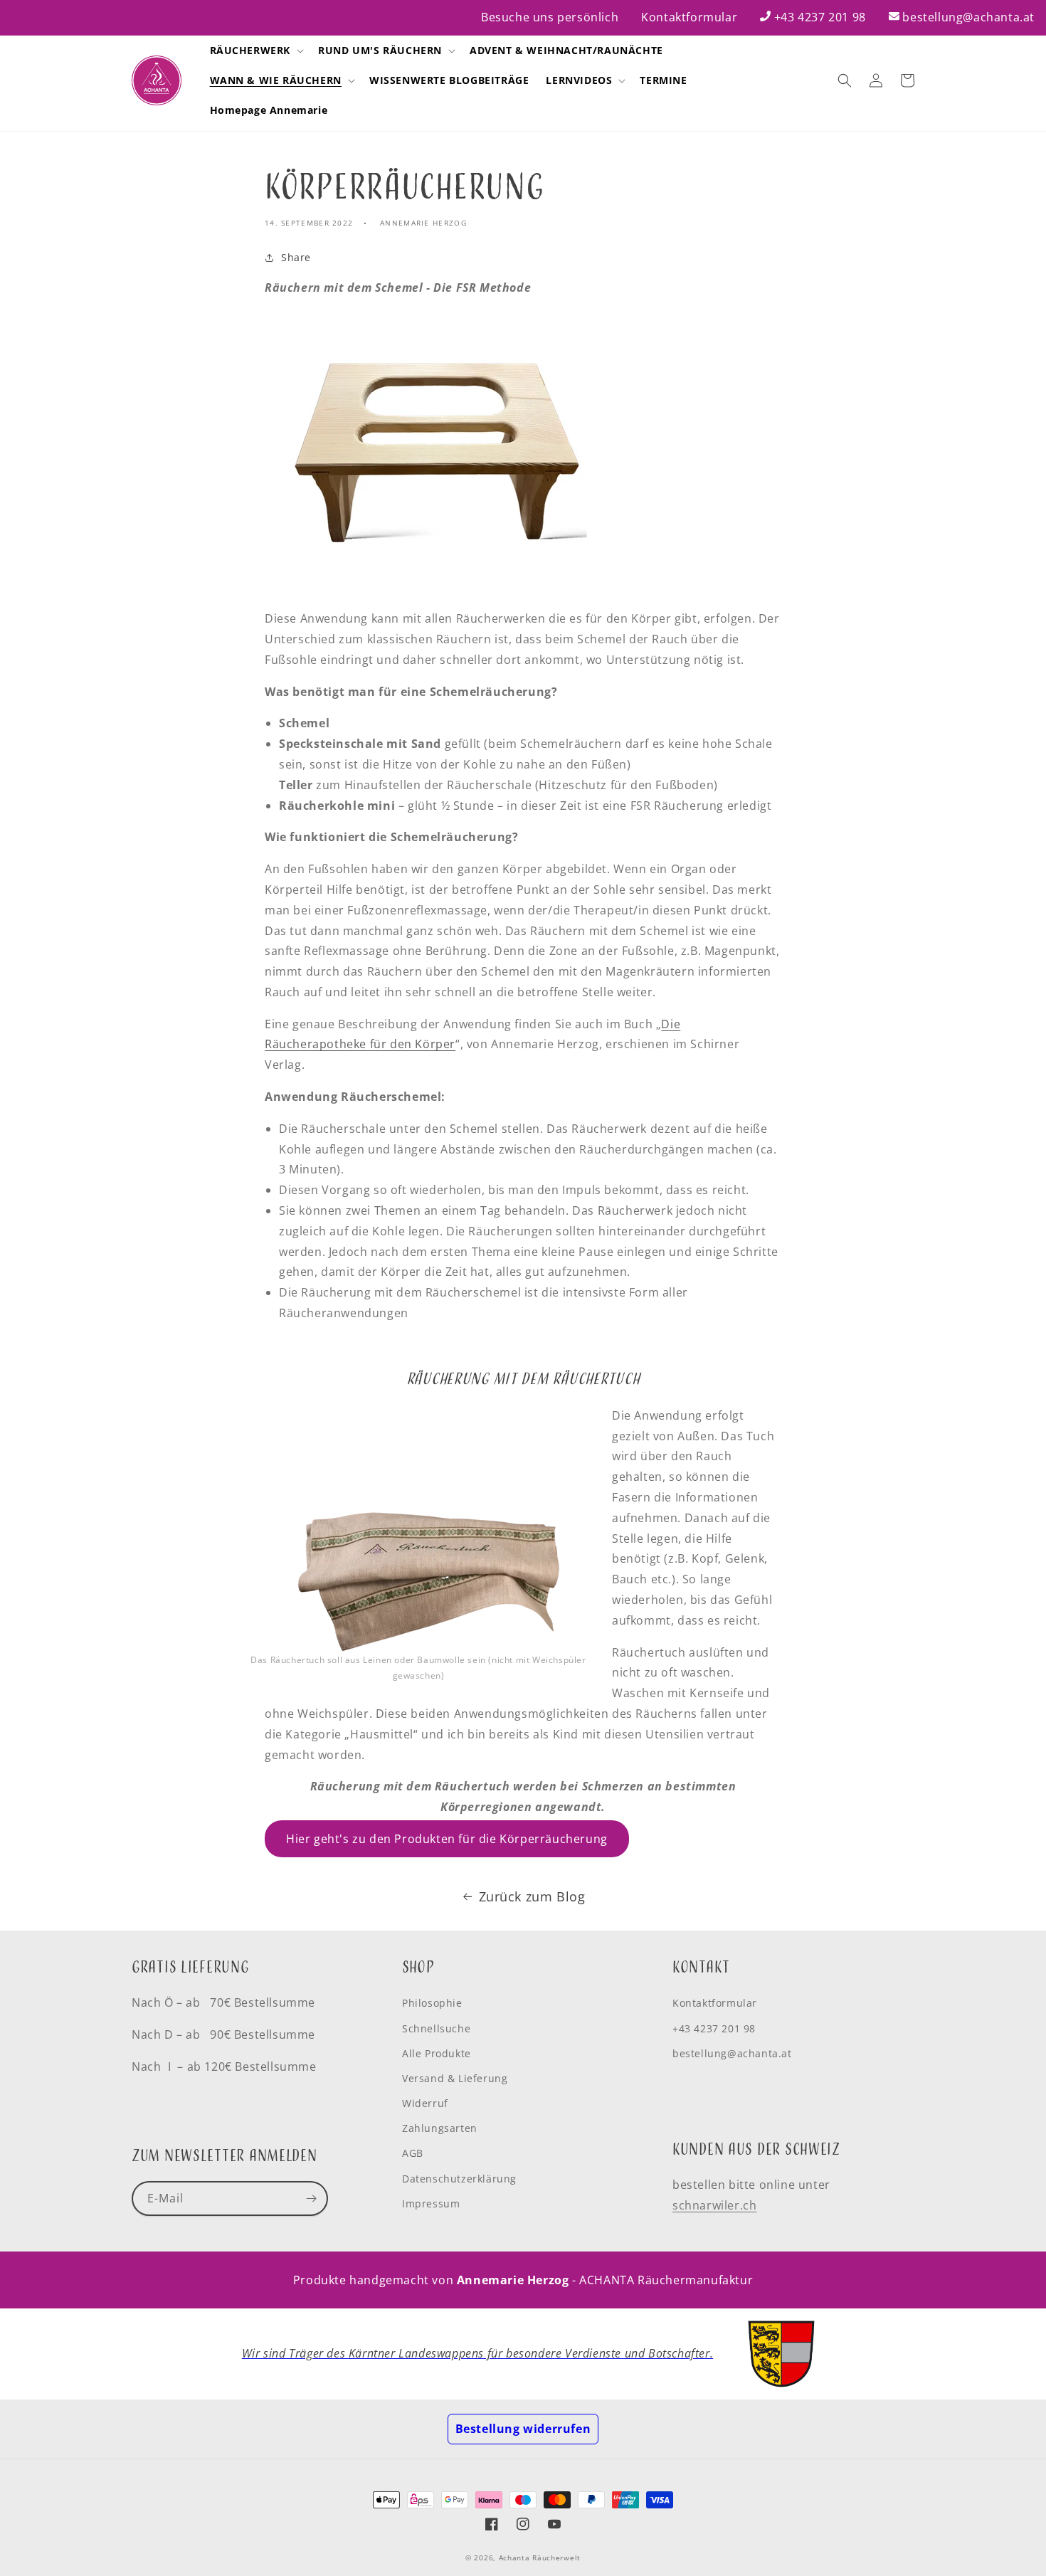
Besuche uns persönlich (550, 17)
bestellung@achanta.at (968, 17)
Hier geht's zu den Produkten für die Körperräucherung (447, 1839)
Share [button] (296, 257)
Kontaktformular (689, 17)
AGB (413, 2153)
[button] (256, 51)
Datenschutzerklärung (459, 2179)
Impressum (431, 2203)
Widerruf (425, 2103)
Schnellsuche (436, 2028)
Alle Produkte (437, 2053)
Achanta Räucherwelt (540, 2557)
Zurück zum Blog (532, 1896)
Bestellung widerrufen (523, 2429)
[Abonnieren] (311, 2198)
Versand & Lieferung (455, 2078)
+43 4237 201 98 (820, 17)
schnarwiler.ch (714, 2205)
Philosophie (432, 2003)
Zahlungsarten (440, 2128)
